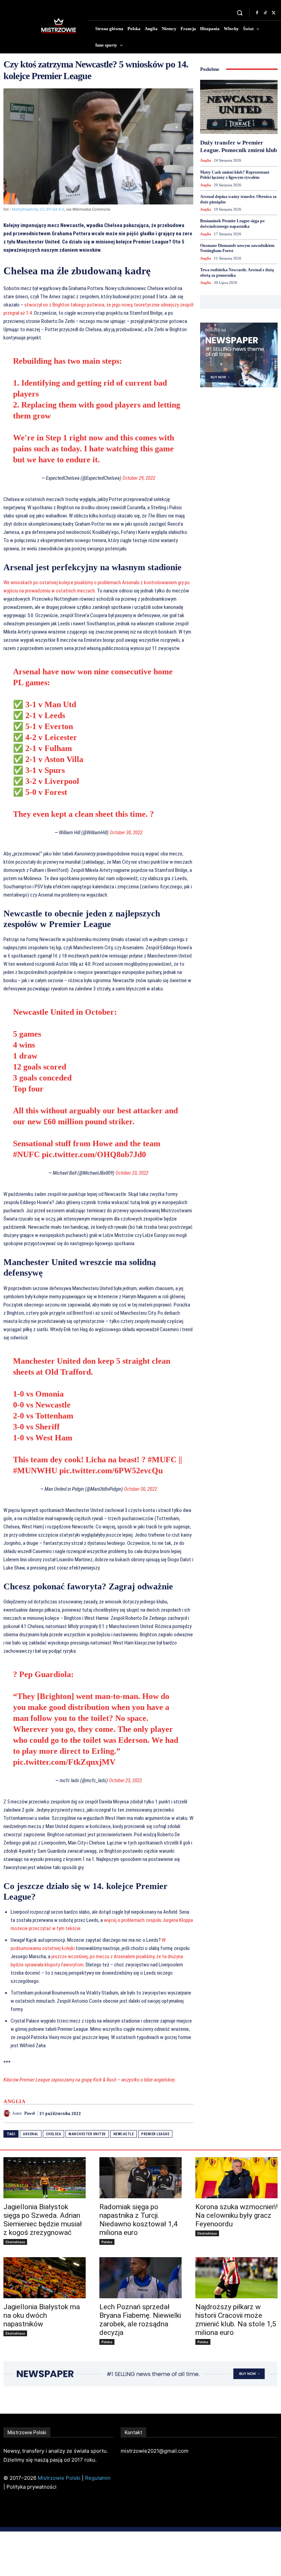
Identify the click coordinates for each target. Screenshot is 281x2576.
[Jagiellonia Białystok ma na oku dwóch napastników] (45, 2278)
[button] (240, 13)
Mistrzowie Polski (59, 2478)
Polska (107, 2242)
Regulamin (98, 2478)
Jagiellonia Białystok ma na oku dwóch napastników (42, 2315)
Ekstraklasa (15, 2242)
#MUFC (162, 1460)
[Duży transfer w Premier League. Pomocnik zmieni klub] (239, 107)
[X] (273, 13)
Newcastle (124, 2134)
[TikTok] (265, 13)
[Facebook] (257, 13)
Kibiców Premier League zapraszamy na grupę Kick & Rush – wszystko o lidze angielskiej (89, 2080)
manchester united (87, 2134)
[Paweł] (8, 2113)
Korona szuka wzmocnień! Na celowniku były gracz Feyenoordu (236, 2215)
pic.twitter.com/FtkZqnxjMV (64, 1762)
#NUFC (26, 1154)
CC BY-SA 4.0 (52, 209)
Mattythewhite (25, 209)
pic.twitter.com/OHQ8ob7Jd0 (94, 1154)
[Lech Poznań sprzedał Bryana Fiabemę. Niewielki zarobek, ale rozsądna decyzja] (140, 2278)
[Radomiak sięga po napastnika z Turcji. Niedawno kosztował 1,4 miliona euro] (140, 2178)
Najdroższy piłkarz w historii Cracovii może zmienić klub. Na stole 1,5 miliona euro (236, 2320)
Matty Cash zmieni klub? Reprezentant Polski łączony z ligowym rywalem (235, 175)
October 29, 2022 (139, 478)
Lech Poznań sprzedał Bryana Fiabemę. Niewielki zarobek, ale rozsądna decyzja (140, 2320)
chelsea (54, 2134)
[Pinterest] (171, 2113)
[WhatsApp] (186, 2113)
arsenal (31, 2134)
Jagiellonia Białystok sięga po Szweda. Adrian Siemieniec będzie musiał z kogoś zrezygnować (43, 2220)
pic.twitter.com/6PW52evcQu (111, 1471)
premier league (155, 2134)
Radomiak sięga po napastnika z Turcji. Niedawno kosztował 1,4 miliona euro (138, 2220)
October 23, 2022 (132, 1173)
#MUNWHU (35, 1471)
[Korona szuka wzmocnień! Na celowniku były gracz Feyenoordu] (236, 2178)
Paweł (29, 2113)
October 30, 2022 (126, 833)
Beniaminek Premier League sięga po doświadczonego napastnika (232, 224)
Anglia (14, 2102)
